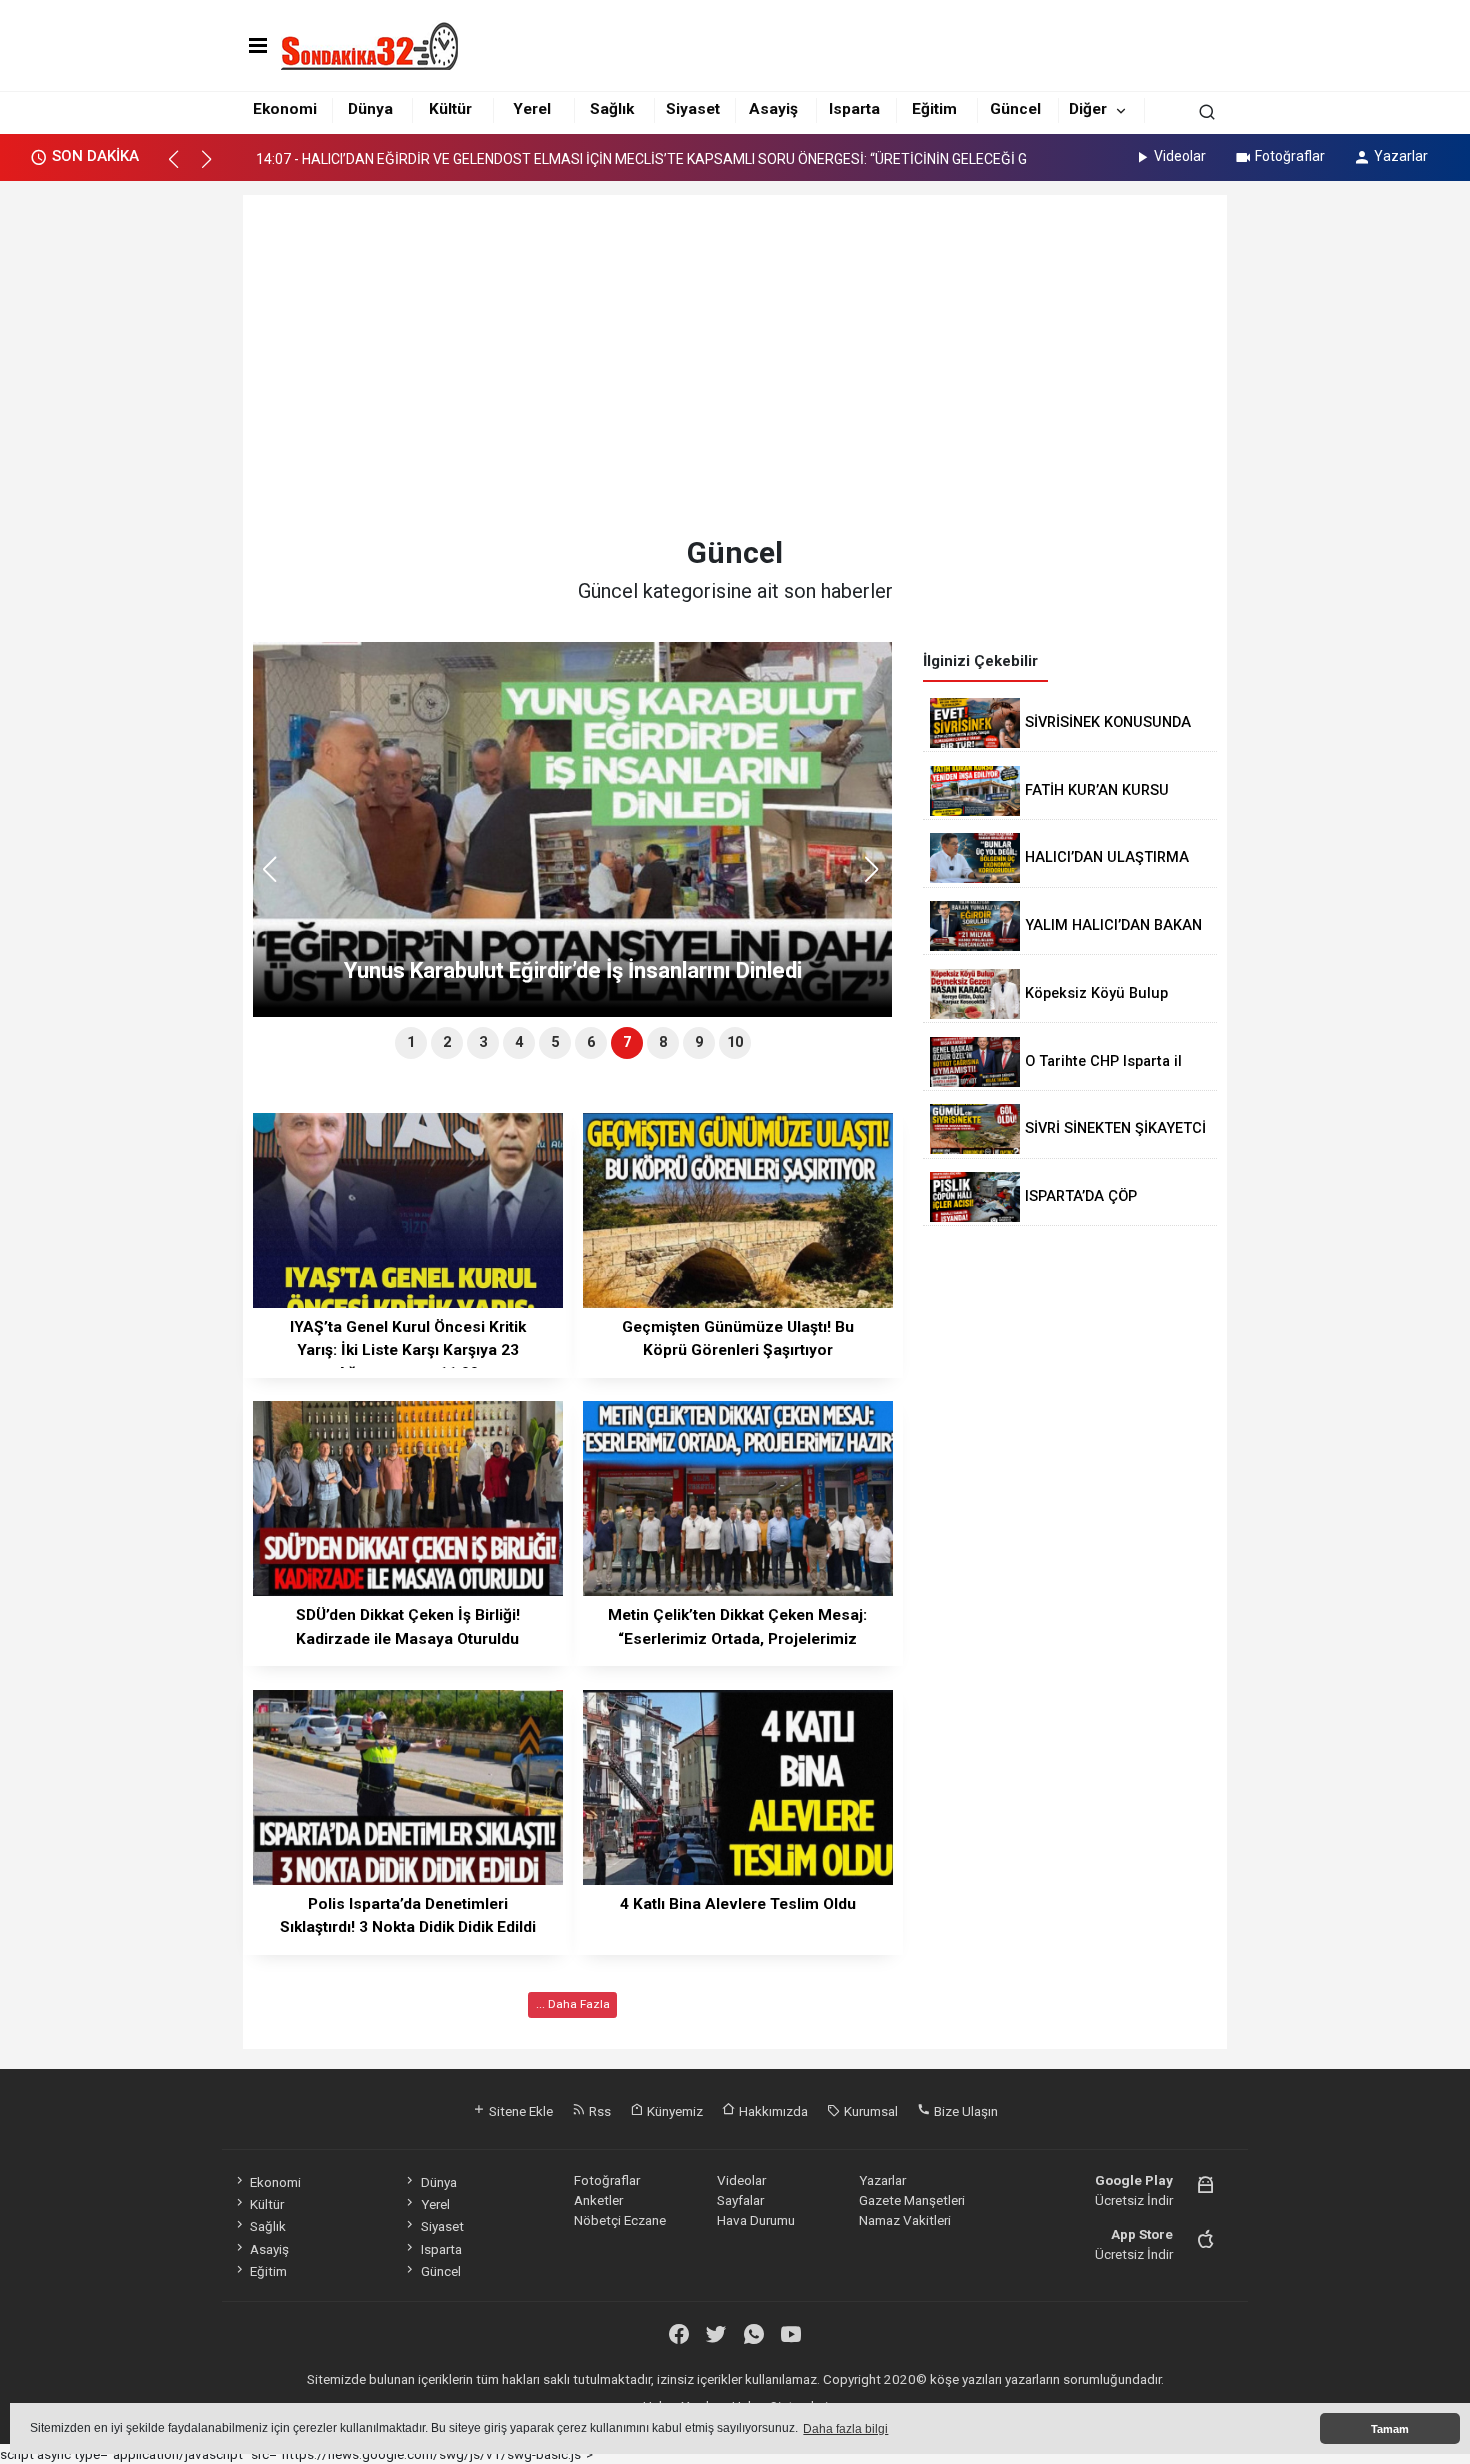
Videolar (1180, 156)
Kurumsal (869, 2111)
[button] (182, 168)
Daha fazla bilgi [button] (845, 2429)
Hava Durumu (756, 2220)
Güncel (1015, 109)
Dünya (370, 109)
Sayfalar (740, 2200)
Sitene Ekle (519, 2111)
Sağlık (612, 109)
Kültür (450, 109)
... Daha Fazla (573, 2004)
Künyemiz (673, 2111)
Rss (598, 2111)
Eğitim (934, 109)
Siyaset (693, 109)
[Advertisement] (735, 365)
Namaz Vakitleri (905, 2220)
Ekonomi (285, 109)
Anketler (598, 2200)
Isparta (854, 109)
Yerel (532, 109)
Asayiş (773, 109)
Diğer (1088, 109)
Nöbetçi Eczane (620, 2220)
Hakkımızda (772, 2111)
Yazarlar (1401, 156)
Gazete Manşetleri (912, 2200)
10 (735, 1042)
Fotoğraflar (1290, 156)
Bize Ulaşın (964, 2111)
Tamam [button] (1390, 2429)
